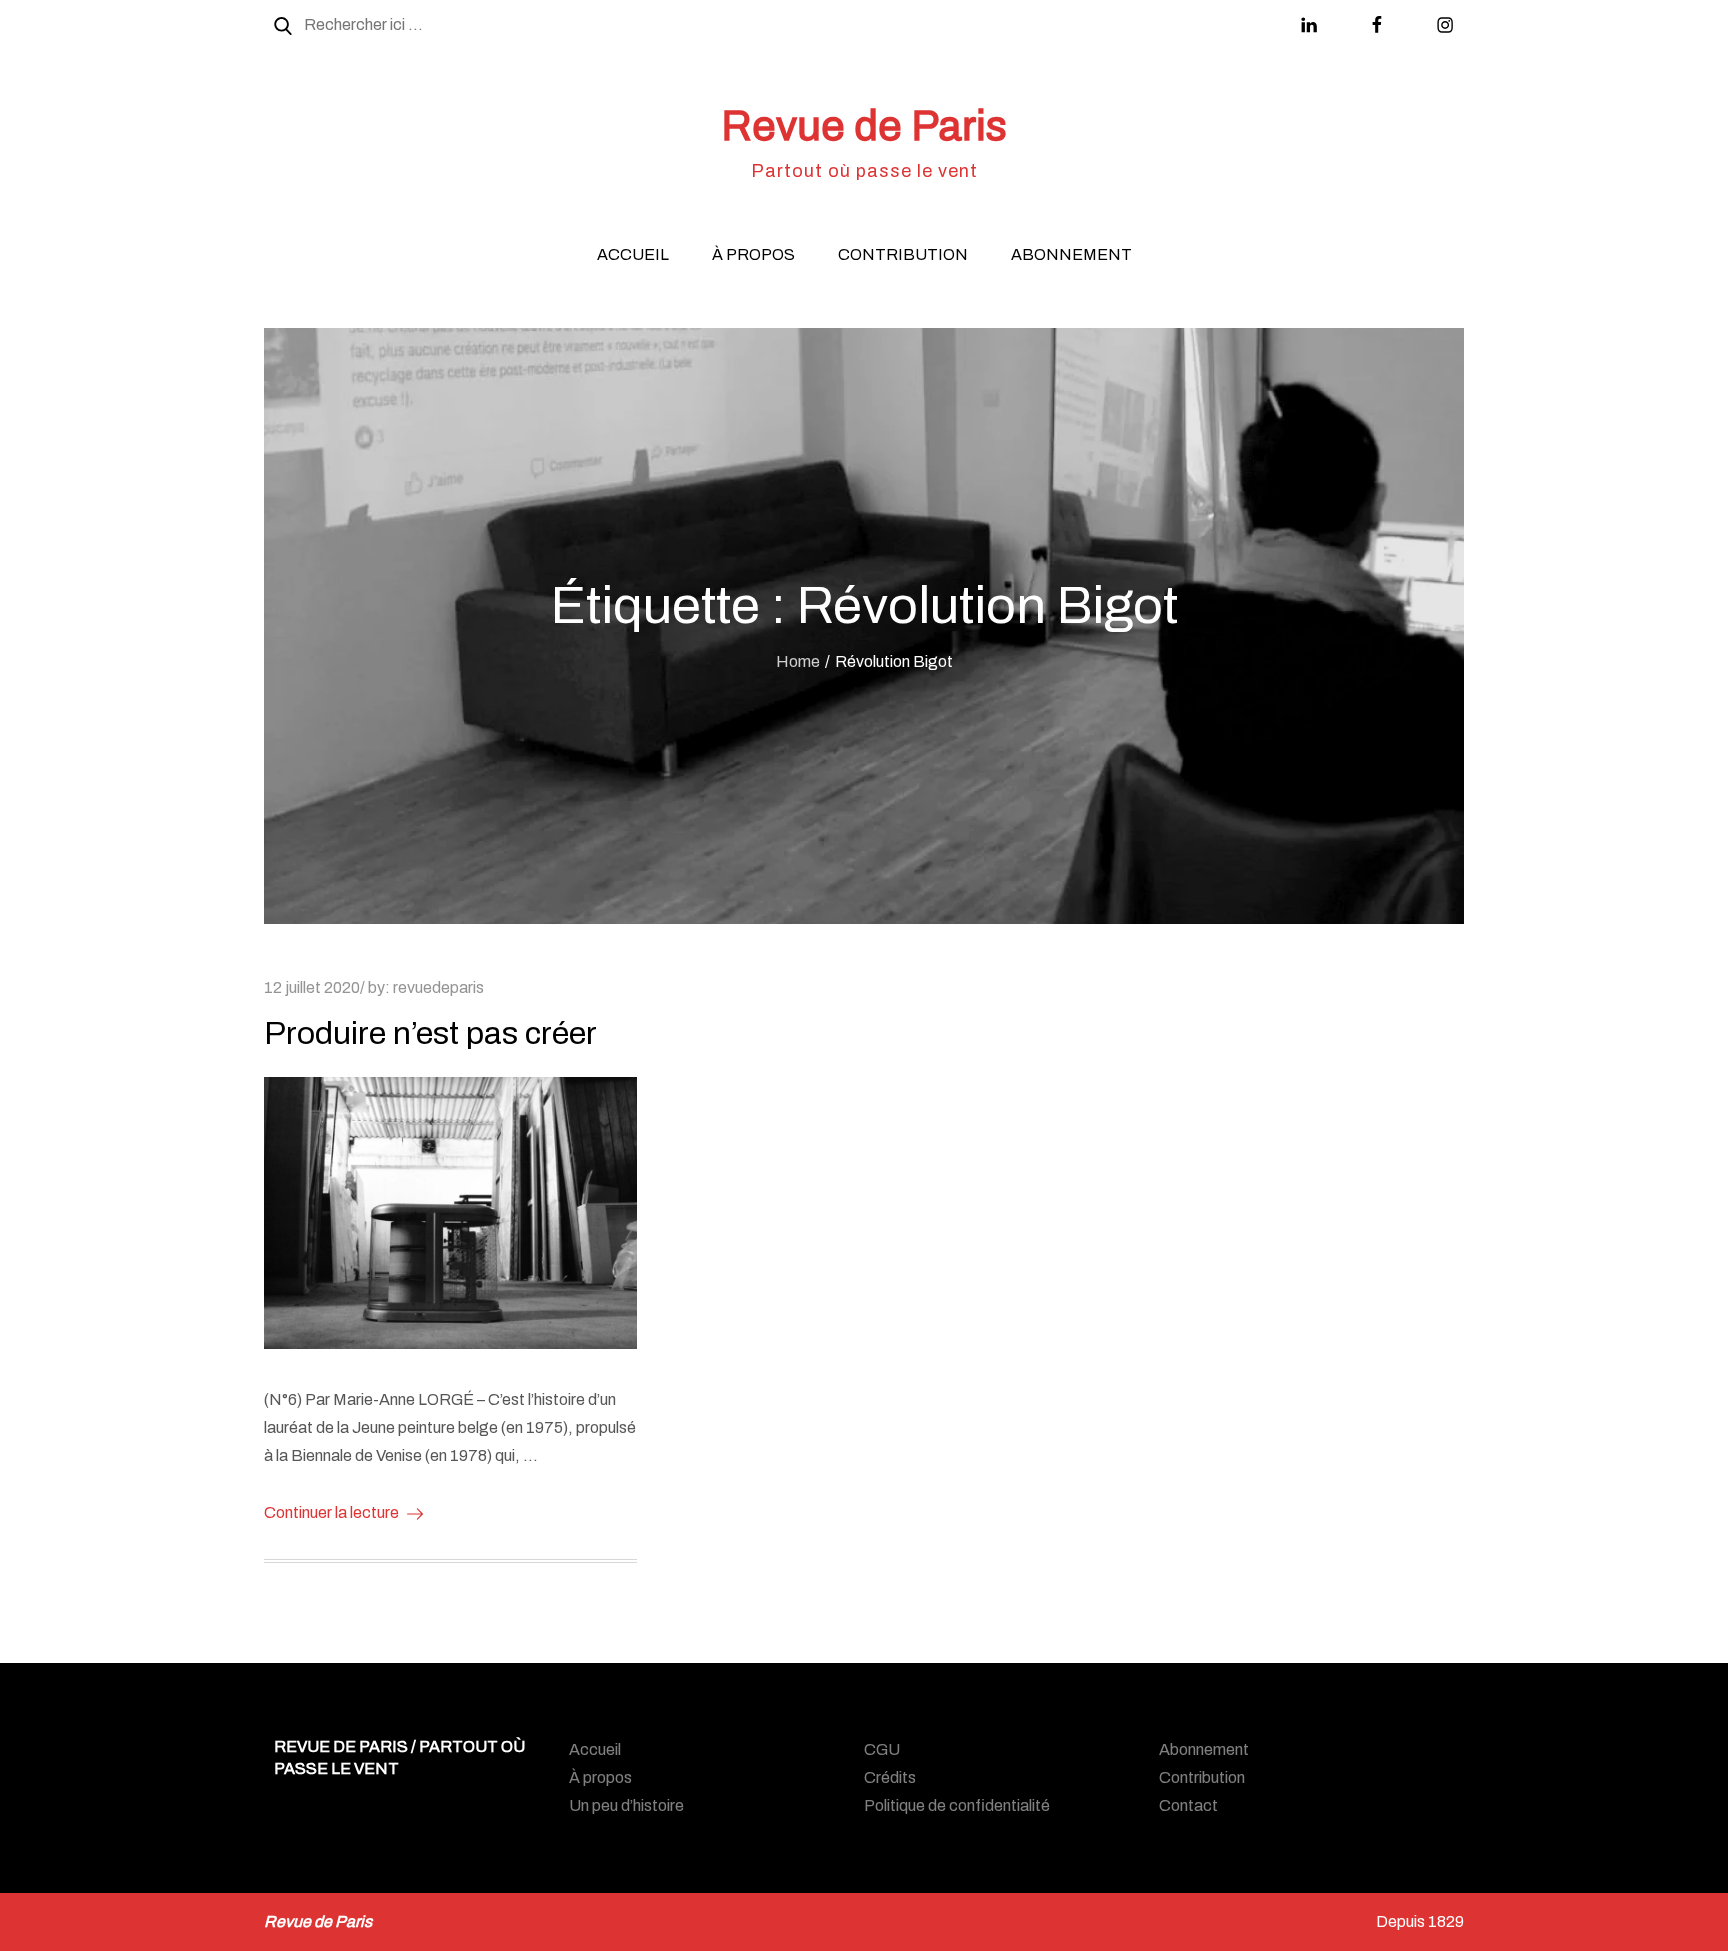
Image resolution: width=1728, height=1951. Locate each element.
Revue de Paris (864, 126)
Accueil (633, 254)
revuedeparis (438, 987)
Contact (1188, 1805)
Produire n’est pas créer (430, 1033)
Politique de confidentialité (957, 1805)
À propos (753, 254)
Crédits (890, 1777)
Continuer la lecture (331, 1512)
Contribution (903, 254)
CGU (882, 1749)
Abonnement (1071, 254)
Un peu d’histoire (626, 1805)
